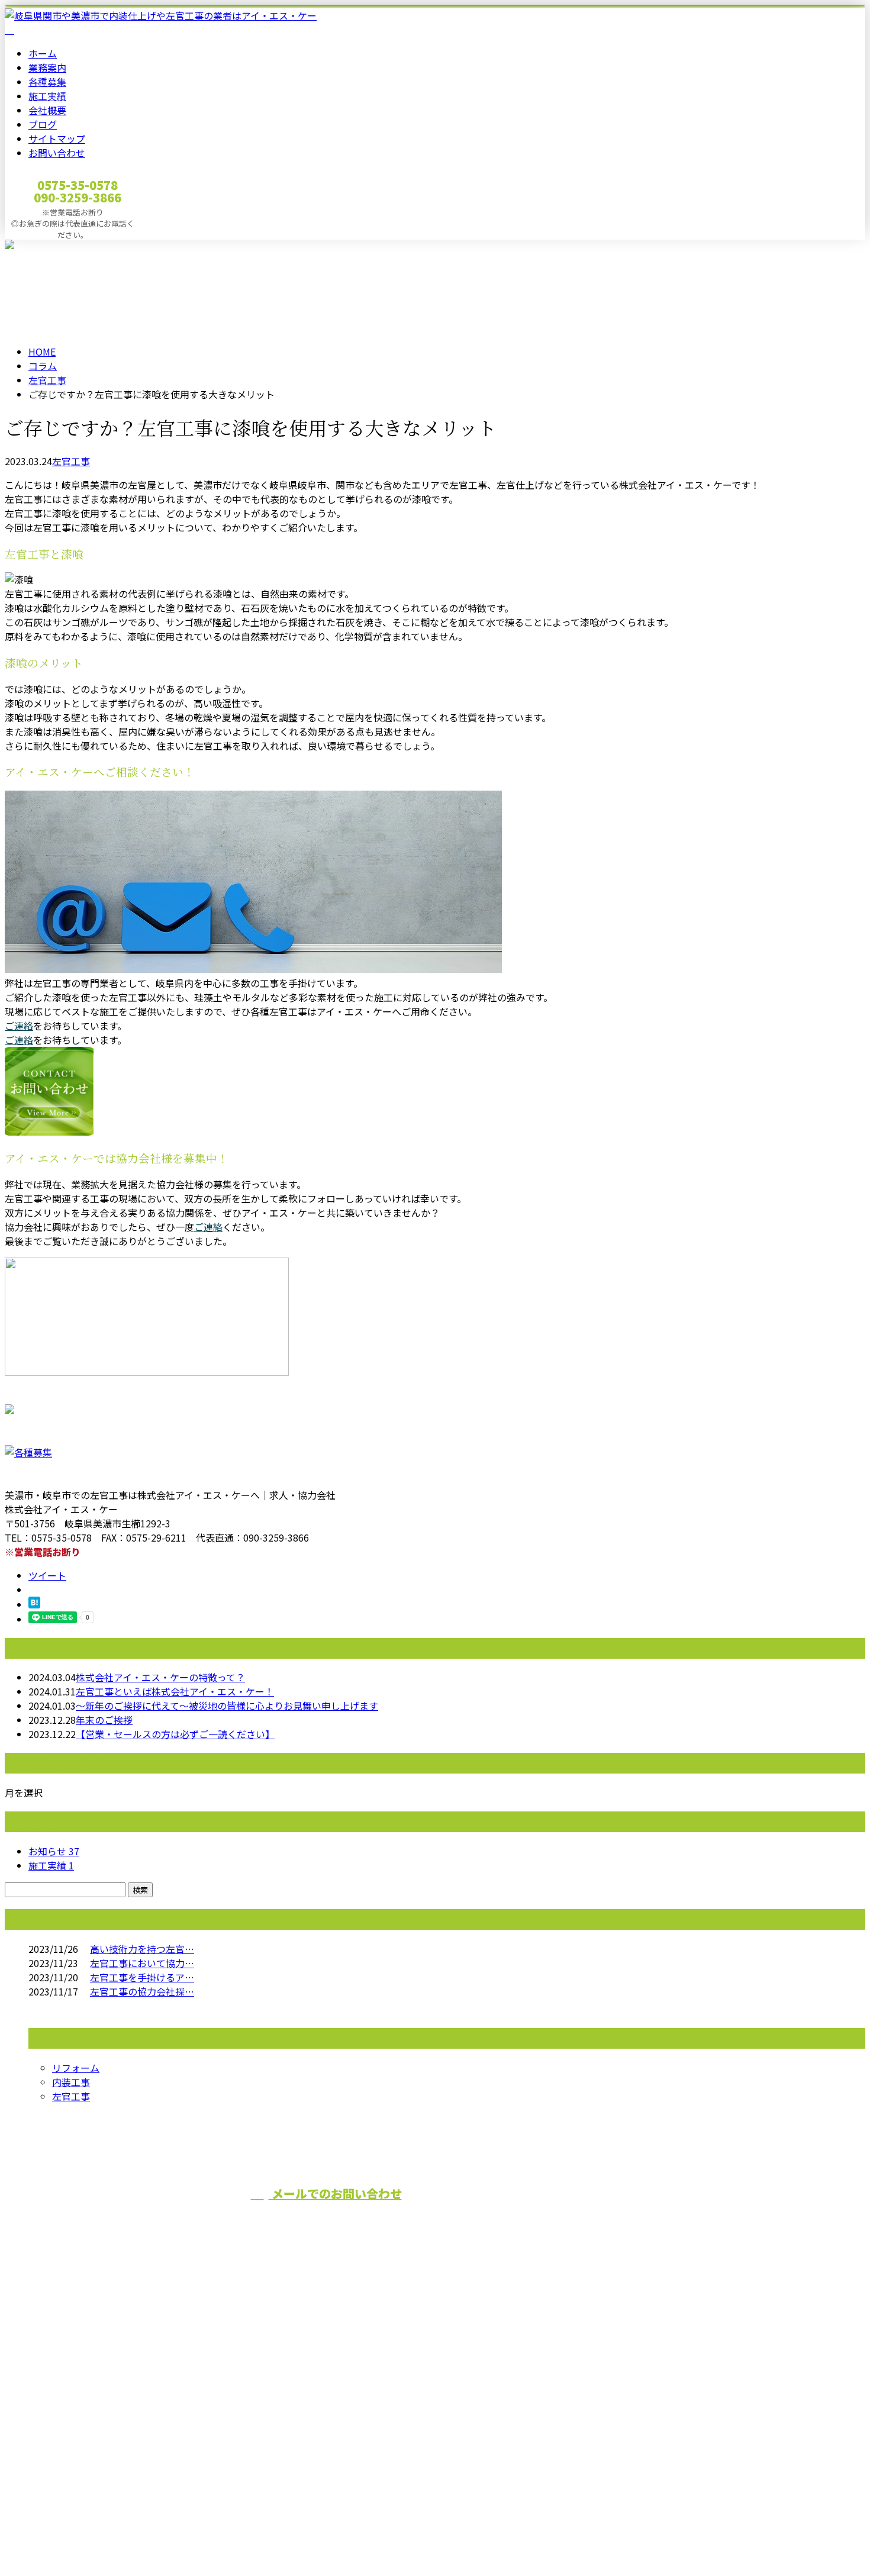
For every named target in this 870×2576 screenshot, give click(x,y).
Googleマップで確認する (62, 2442)
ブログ (43, 124)
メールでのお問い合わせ (335, 2193)
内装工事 (71, 2082)
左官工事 (47, 380)
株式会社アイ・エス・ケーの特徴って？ (160, 1677)
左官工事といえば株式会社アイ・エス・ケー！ (175, 1691)
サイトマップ (57, 138)
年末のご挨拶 (104, 1720)
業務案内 (47, 67)
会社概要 (47, 110)
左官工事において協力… (142, 1963)
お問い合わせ (57, 153)
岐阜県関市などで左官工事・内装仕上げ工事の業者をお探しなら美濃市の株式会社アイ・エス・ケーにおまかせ (271, 2379)
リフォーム (76, 2068)
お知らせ (54, 1851)
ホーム (43, 53)
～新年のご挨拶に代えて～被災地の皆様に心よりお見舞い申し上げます (227, 1705)
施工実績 (47, 96)
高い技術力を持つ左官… (142, 1949)
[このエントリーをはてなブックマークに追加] (34, 1604)
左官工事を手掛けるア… (142, 1977)
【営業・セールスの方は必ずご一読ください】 (175, 1734)
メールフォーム (46, 247)
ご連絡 (19, 1026)
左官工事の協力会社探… (142, 1991)
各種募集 (47, 82)
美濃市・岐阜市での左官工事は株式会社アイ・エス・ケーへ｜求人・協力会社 (170, 2536)
